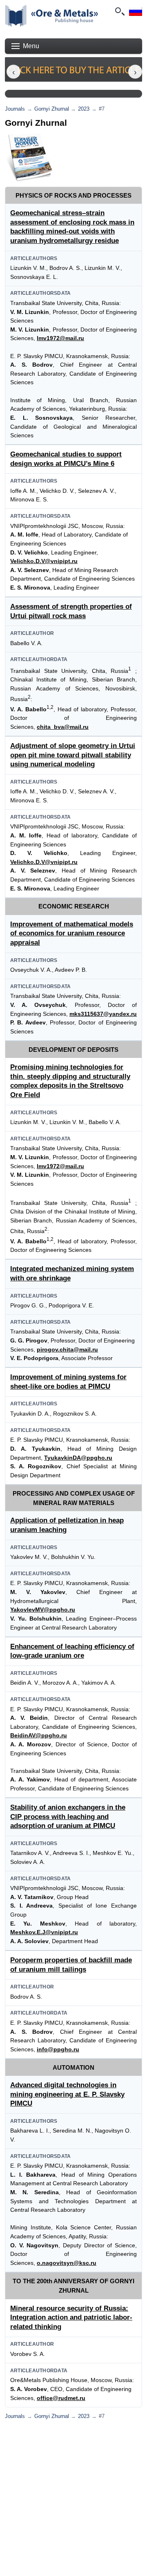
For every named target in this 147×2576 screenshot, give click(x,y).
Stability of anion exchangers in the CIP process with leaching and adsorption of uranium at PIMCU (68, 1817)
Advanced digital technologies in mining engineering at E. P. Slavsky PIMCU (67, 2094)
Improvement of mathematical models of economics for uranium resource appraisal (72, 933)
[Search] (119, 11)
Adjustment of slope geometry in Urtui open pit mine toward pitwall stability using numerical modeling (73, 755)
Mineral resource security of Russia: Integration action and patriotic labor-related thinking (71, 2318)
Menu (31, 46)
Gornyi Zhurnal (52, 109)
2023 (84, 109)
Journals (15, 109)
